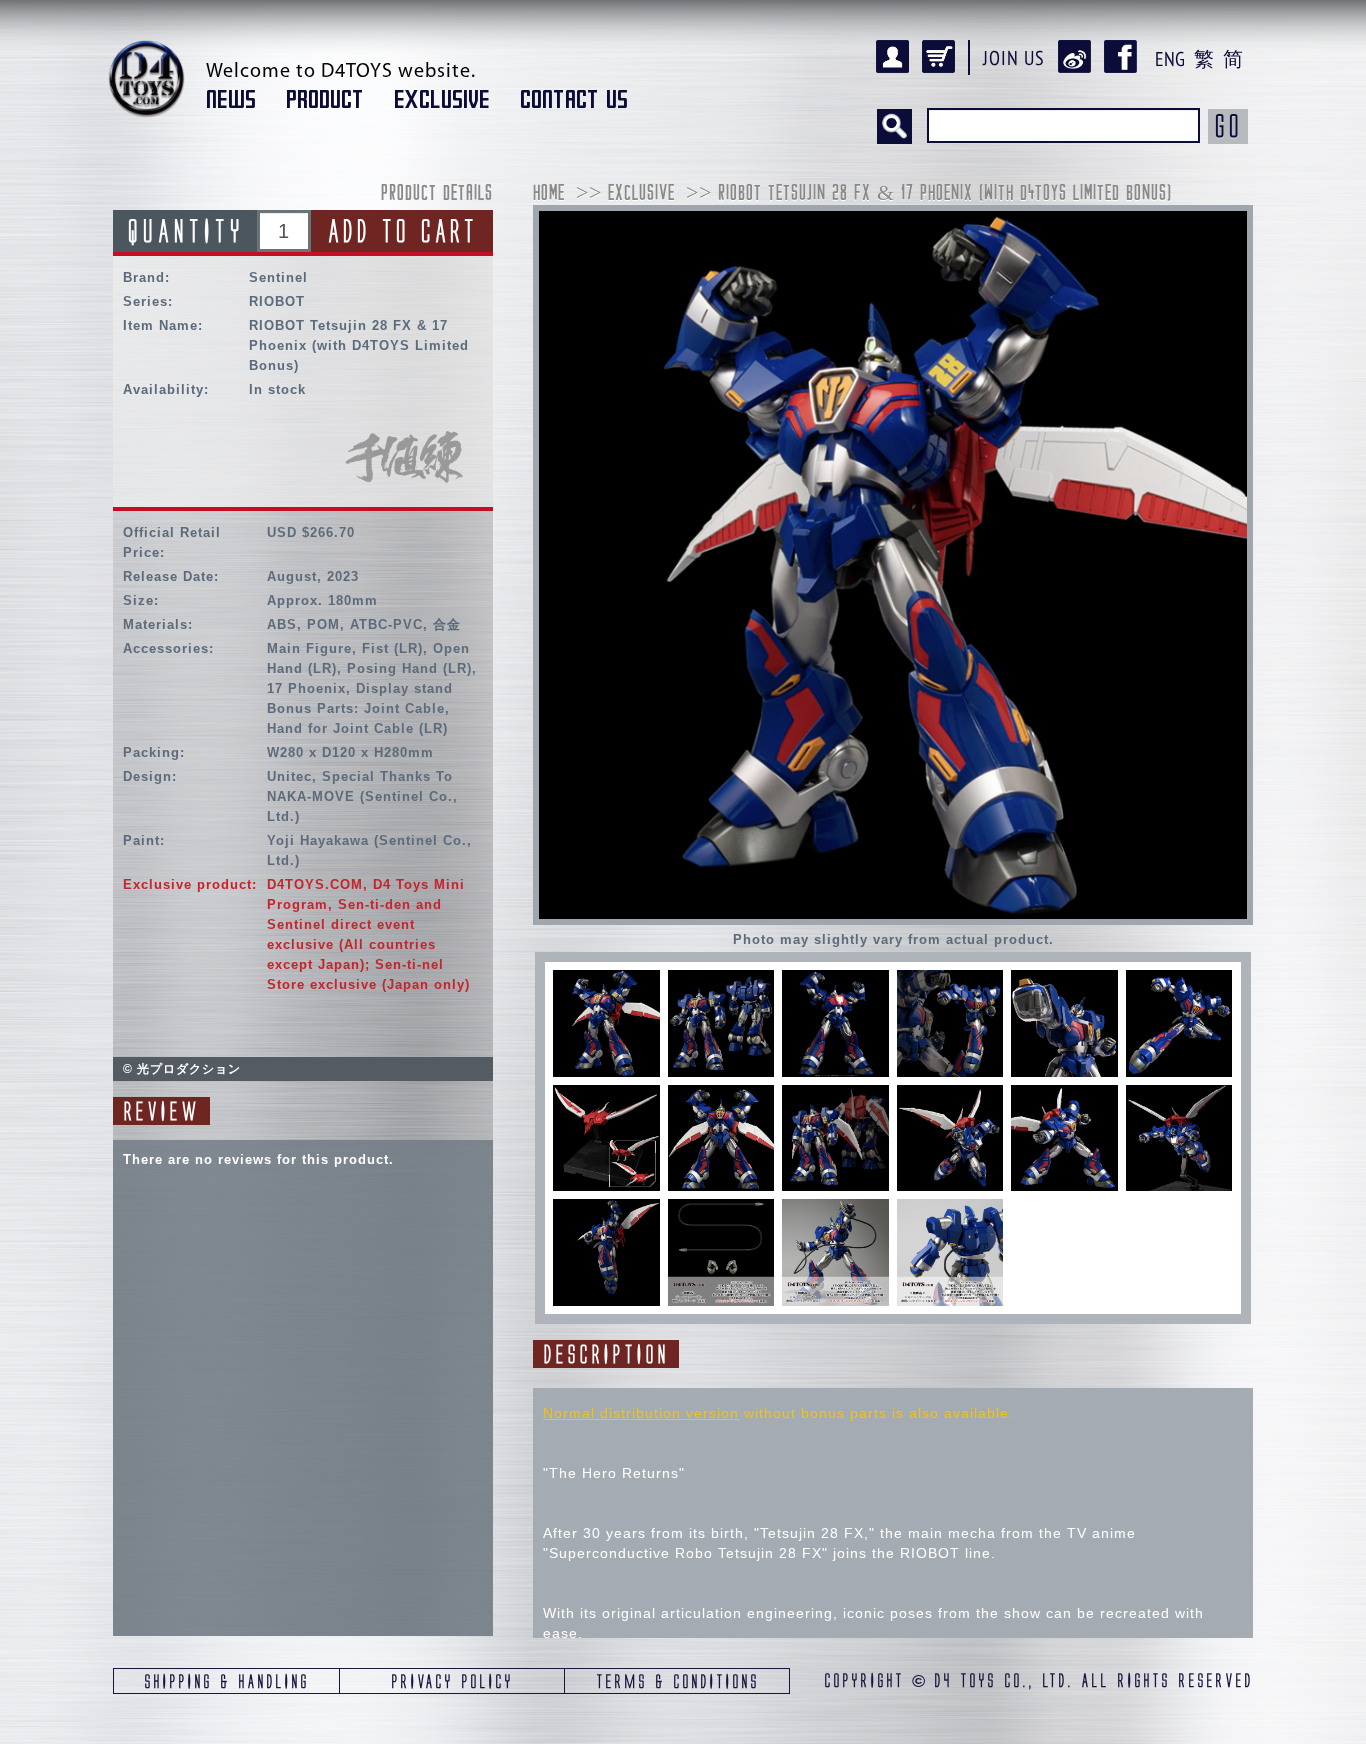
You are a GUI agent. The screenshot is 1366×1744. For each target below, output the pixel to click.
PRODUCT (325, 100)
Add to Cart (402, 231)
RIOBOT (277, 301)
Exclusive (641, 194)
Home (549, 194)
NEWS (231, 100)
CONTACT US (574, 100)
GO (1228, 126)
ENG (1170, 59)
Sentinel (278, 277)
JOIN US (1014, 58)
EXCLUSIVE (442, 100)
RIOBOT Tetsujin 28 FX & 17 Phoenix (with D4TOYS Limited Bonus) (945, 194)
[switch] (606, 1023)
